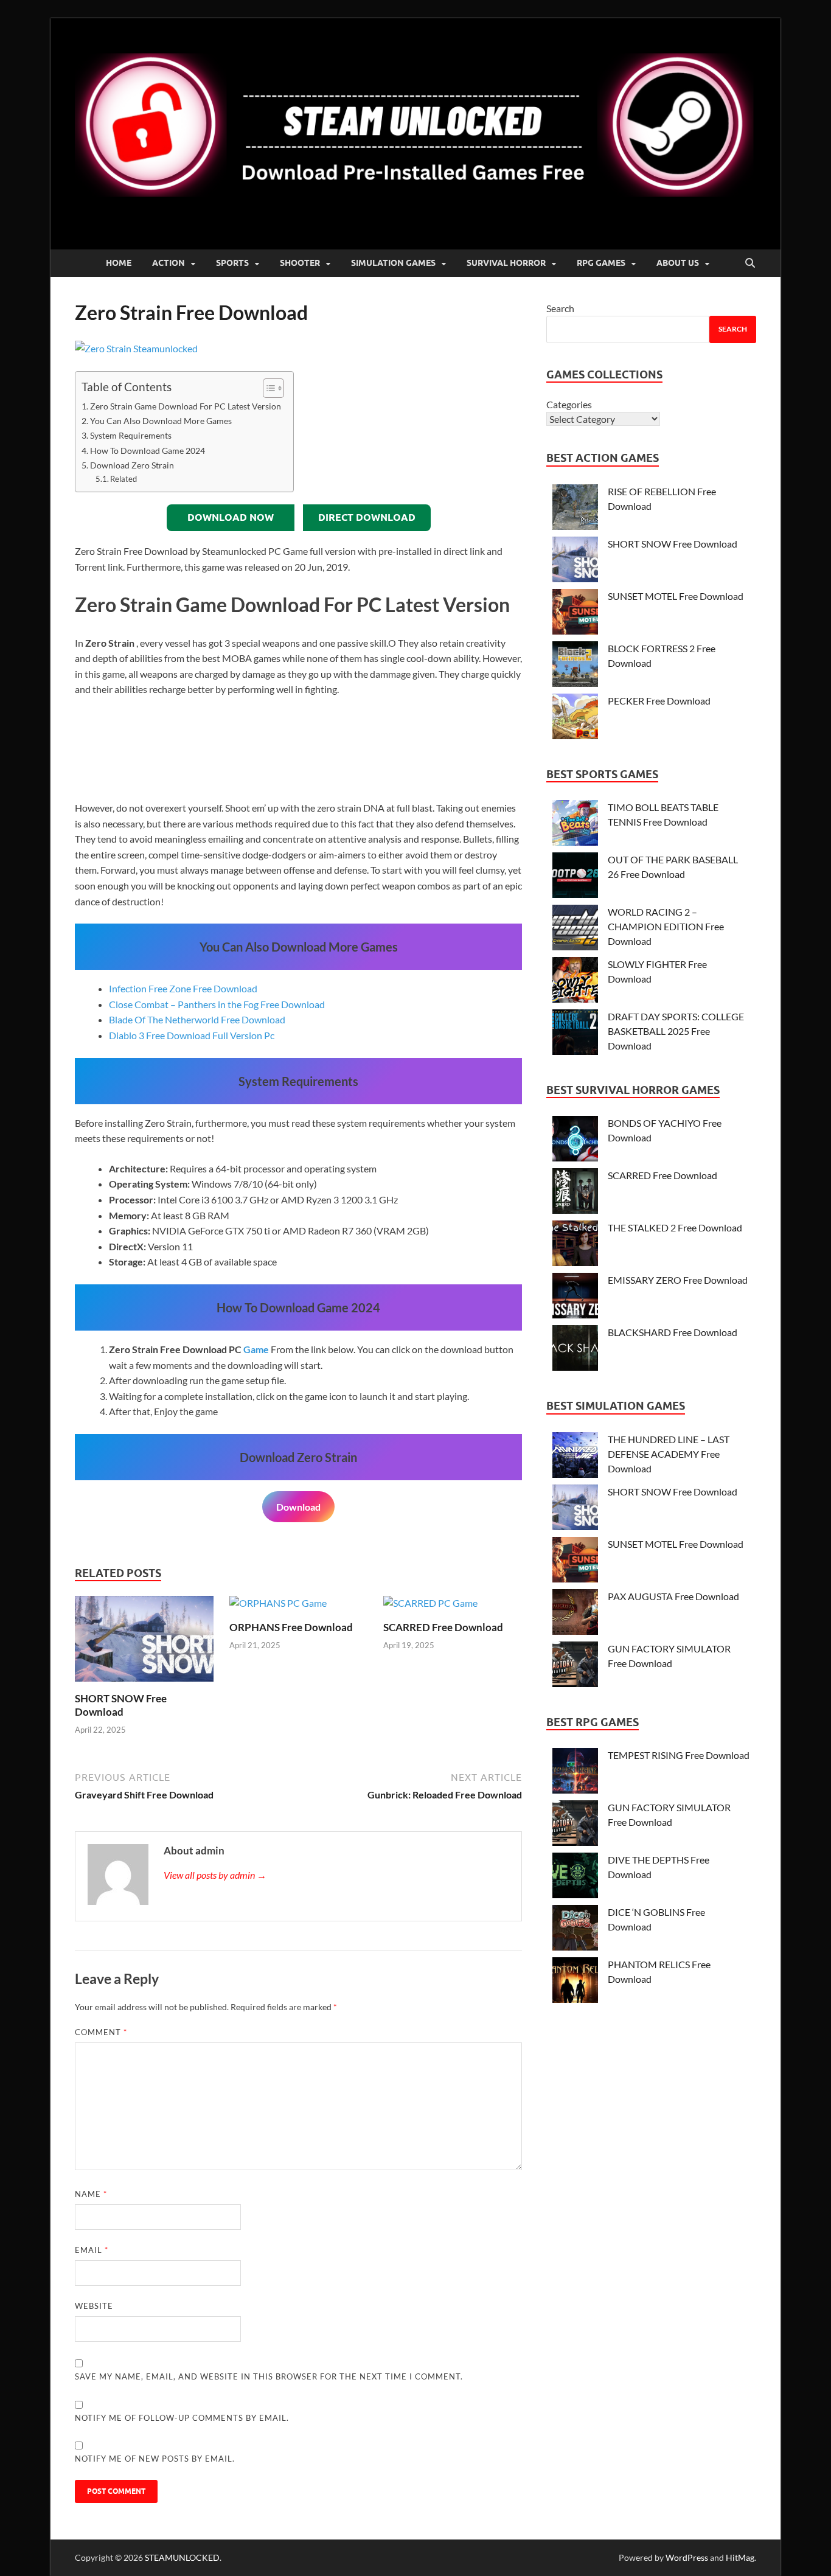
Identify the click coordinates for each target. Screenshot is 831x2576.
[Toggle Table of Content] (267, 388)
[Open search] (750, 263)
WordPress (687, 2557)
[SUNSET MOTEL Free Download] (575, 614)
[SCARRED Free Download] (430, 1607)
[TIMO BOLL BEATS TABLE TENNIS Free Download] (575, 825)
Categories (569, 404)
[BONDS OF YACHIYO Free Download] (575, 1140)
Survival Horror (506, 263)
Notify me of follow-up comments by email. (182, 2418)
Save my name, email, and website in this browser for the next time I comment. (269, 2376)
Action (169, 263)
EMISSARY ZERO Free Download (678, 1280)
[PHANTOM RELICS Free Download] (575, 1982)
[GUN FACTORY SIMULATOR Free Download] (575, 1666)
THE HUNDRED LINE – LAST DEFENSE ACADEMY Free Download (669, 1454)
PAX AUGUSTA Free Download (673, 1596)
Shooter (300, 263)
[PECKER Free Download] (575, 718)
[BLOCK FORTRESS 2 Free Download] (575, 666)
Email (92, 2250)
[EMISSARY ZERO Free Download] (575, 1297)
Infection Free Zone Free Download (183, 988)
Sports (232, 263)
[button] (86, 749)
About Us (678, 263)
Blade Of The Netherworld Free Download (197, 1019)
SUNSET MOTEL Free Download (676, 596)
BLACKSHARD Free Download (673, 1332)
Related (123, 479)
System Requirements (131, 435)
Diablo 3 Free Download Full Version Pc (192, 1035)
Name (91, 2194)
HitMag (740, 2557)
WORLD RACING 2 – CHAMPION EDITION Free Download (666, 926)
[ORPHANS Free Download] (278, 1607)
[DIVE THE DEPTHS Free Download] (575, 1877)
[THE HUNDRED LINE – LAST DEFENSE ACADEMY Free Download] (575, 1457)
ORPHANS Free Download (291, 1627)
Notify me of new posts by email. (155, 2459)
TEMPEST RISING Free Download (679, 1755)
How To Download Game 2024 (148, 451)
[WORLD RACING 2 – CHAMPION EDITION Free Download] (575, 929)
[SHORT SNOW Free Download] (144, 1642)
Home (119, 263)
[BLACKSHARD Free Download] (575, 1350)
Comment (101, 2032)
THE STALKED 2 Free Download (675, 1227)
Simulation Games (393, 263)
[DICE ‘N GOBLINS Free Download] (575, 1930)
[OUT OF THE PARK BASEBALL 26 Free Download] (575, 877)
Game (256, 1349)
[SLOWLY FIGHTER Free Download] (575, 982)
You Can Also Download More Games (161, 421)
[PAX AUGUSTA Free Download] (575, 1614)
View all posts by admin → (215, 1875)
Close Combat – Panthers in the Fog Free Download (217, 1004)
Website (94, 2306)
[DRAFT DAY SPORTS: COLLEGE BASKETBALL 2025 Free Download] (575, 1034)
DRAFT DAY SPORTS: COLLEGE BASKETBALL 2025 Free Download (676, 1031)
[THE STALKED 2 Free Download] (575, 1245)
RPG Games (601, 263)
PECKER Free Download (659, 701)
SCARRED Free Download (443, 1627)
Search (560, 308)
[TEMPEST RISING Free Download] (575, 1773)
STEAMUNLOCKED (182, 2557)
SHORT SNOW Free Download (121, 1705)
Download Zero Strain (132, 465)
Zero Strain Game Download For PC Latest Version (186, 406)
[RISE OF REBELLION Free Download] (575, 509)
